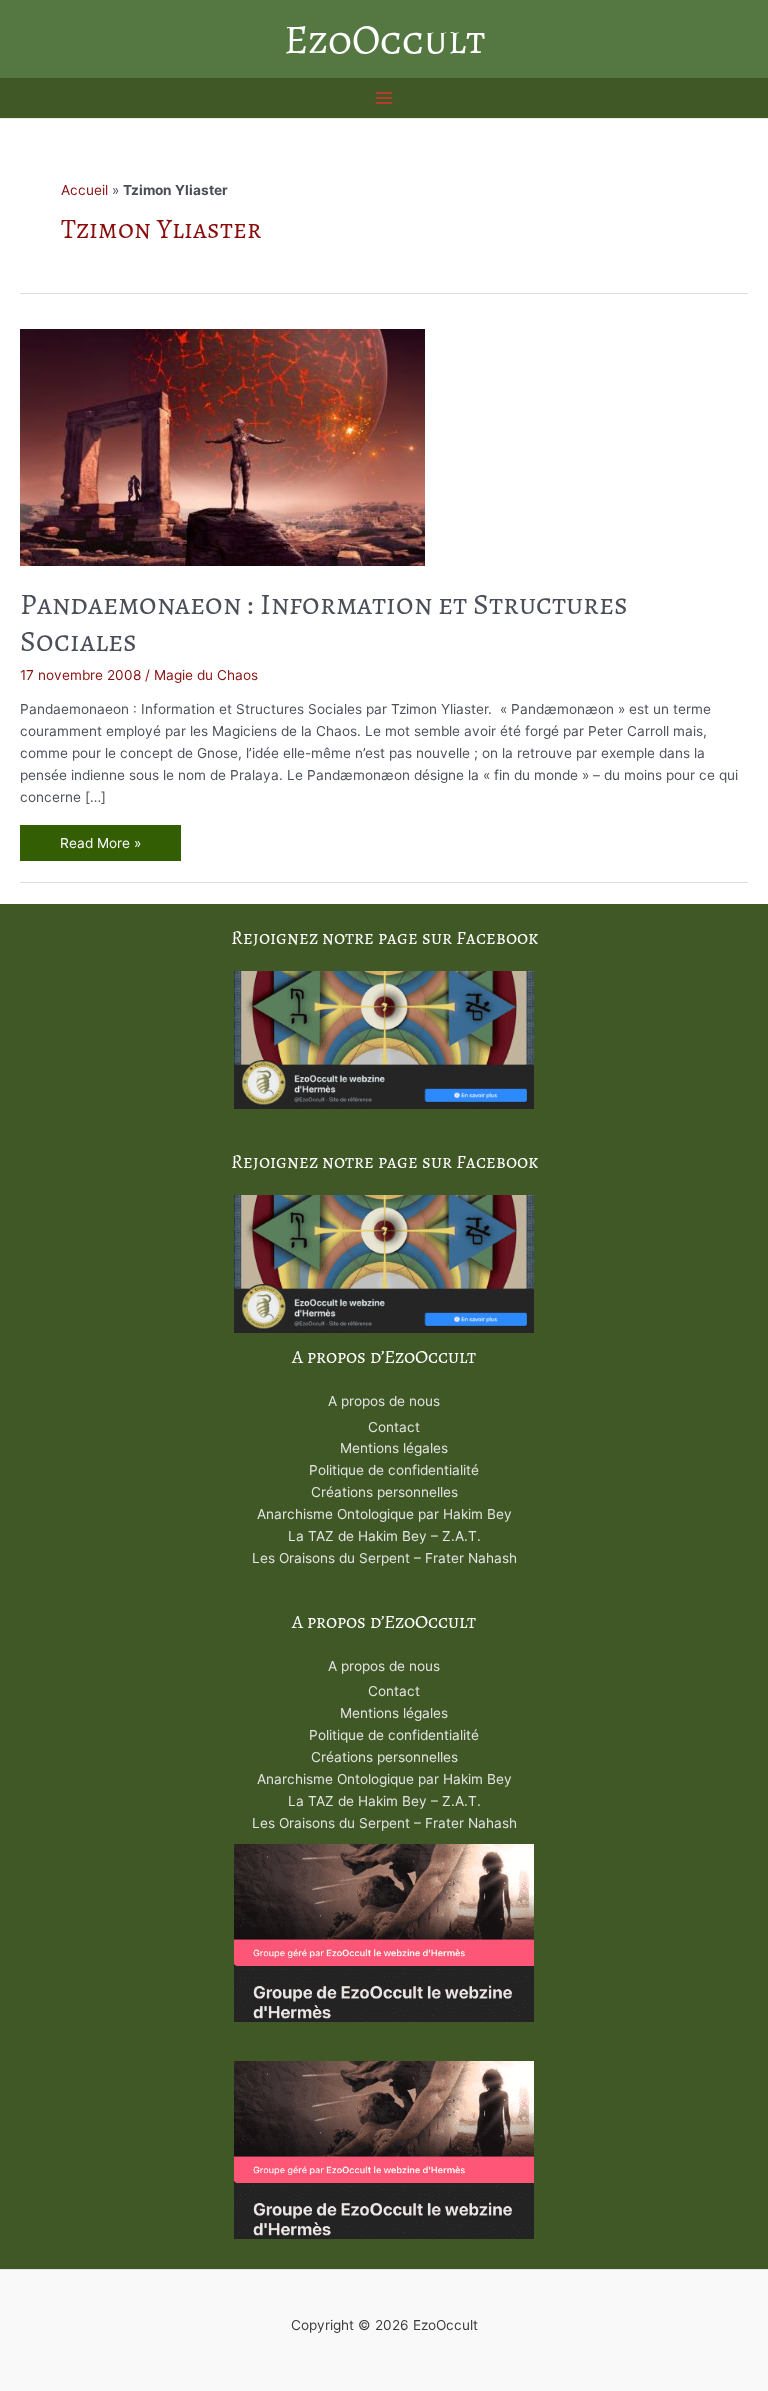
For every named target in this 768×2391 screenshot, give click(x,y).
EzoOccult (384, 39)
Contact (394, 1427)
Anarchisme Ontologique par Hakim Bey (384, 1514)
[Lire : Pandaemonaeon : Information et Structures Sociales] (222, 446)
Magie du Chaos (206, 675)
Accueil (84, 190)
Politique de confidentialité (394, 1470)
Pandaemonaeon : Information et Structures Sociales (324, 622)
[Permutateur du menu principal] (384, 98)
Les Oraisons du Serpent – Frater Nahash (384, 1558)
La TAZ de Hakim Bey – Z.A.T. (384, 1536)
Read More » (113, 845)
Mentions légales (394, 1448)
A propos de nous (384, 1401)
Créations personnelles (384, 1492)
